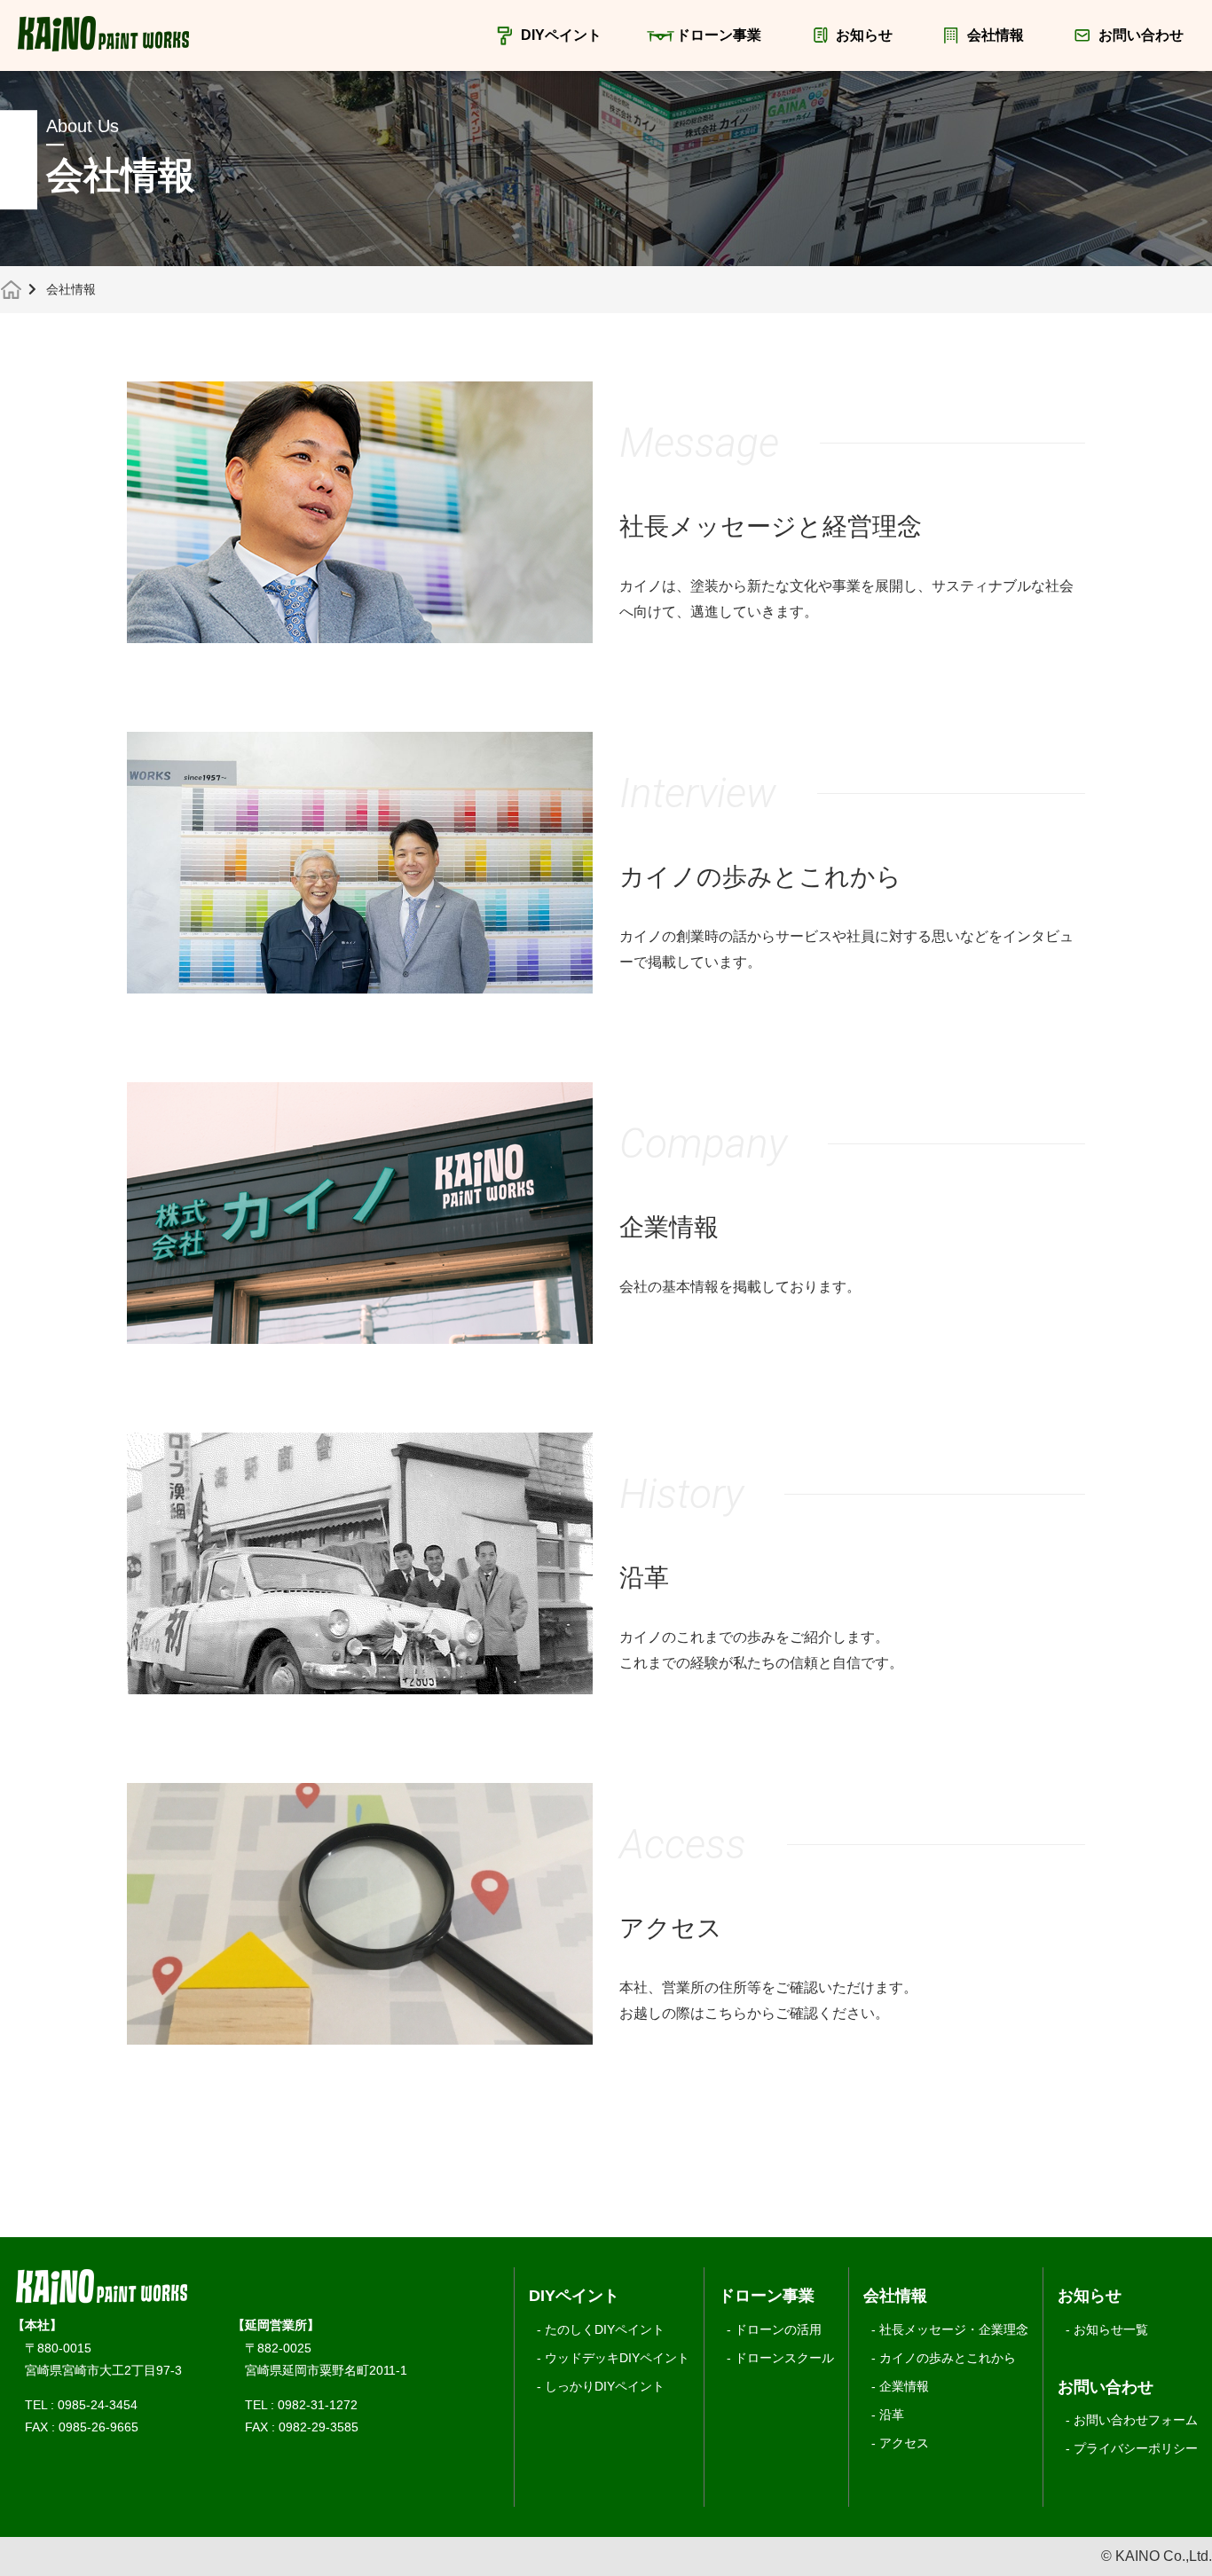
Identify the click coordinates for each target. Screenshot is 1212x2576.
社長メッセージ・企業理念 (954, 2329)
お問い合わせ (1141, 35)
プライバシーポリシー (1136, 2448)
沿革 (892, 2415)
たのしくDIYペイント (605, 2329)
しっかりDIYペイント (605, 2386)
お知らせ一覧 (1111, 2329)
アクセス (904, 2443)
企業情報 (904, 2386)
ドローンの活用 (778, 2329)
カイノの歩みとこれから (948, 2358)
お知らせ (864, 35)
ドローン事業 (719, 35)
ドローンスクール (784, 2358)
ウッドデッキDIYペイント (617, 2358)
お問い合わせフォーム (1136, 2420)
